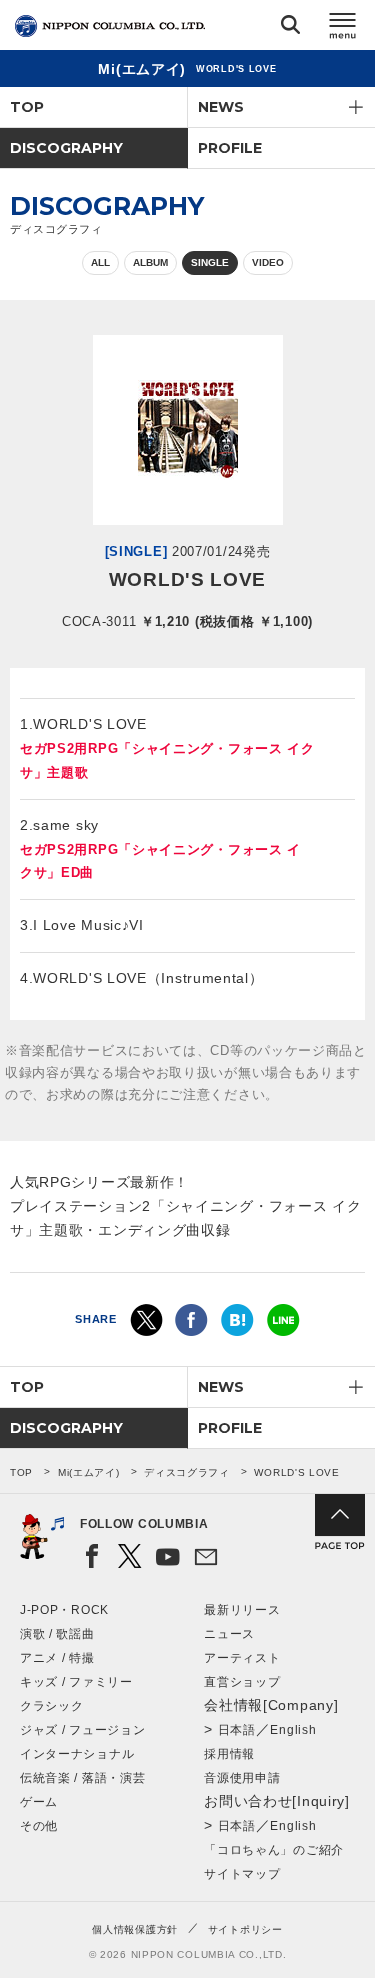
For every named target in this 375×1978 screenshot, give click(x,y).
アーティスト (242, 1658)
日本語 (237, 1730)
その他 (39, 1826)
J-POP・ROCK (64, 1610)
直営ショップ (242, 1682)
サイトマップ (242, 1874)
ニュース (229, 1634)
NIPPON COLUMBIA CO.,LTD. (110, 26)
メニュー (343, 28)
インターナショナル (77, 1754)
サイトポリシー (245, 1929)
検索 (290, 28)
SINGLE (210, 262)
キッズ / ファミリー (76, 1682)
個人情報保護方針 (135, 1929)
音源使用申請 (242, 1778)
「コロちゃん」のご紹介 (274, 1850)
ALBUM (150, 262)
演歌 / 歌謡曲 (57, 1634)
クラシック (52, 1706)
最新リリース (242, 1610)
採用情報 (229, 1754)
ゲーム (39, 1802)
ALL (100, 262)
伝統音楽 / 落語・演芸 (82, 1778)
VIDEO (268, 262)
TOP (27, 107)
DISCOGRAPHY (66, 148)
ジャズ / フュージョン (82, 1730)
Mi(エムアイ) (89, 1472)
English (293, 1730)
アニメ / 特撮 (57, 1658)
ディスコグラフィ (187, 1472)
